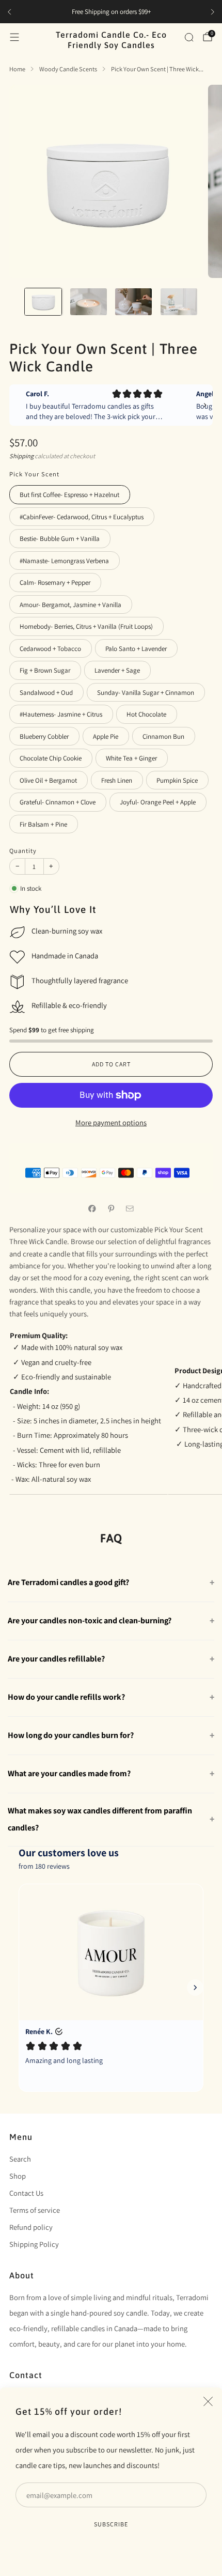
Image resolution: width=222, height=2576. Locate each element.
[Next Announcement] (213, 12)
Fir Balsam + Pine (43, 824)
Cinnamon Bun (163, 736)
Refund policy (31, 2227)
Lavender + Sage (117, 670)
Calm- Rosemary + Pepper (55, 583)
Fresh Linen (117, 780)
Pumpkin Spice (177, 780)
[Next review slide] (205, 405)
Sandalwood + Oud (46, 693)
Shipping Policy (34, 2244)
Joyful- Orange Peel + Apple (158, 802)
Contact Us (26, 2193)
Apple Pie (106, 736)
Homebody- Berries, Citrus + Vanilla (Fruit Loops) (86, 626)
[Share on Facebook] (92, 1208)
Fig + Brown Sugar (45, 670)
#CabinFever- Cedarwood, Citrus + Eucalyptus (82, 517)
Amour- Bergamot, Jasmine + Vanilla (70, 605)
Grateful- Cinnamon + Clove (58, 802)
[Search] (189, 37)
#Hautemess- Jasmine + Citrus (61, 714)
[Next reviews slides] (195, 1988)
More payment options (111, 1122)
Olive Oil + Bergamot (48, 780)
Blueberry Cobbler (44, 736)
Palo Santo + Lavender (136, 649)
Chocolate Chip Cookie (51, 758)
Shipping (21, 456)
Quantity (23, 851)
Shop (18, 2176)
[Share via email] (130, 1208)
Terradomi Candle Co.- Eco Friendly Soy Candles (111, 40)
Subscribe (111, 2524)
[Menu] (14, 37)
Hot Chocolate (146, 714)
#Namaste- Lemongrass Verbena (64, 561)
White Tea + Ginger (131, 758)
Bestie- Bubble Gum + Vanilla (60, 539)
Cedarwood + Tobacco (50, 649)
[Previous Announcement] (9, 12)
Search (20, 2159)
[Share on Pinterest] (111, 1208)
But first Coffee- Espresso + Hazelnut (69, 495)
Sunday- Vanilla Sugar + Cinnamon (146, 693)
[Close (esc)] (208, 2401)
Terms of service (35, 2210)
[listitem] (111, 12)
